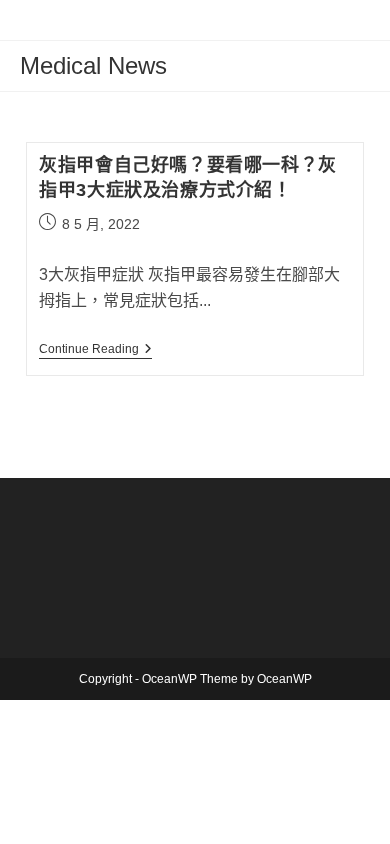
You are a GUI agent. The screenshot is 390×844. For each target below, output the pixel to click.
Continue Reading (95, 350)
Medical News (93, 65)
